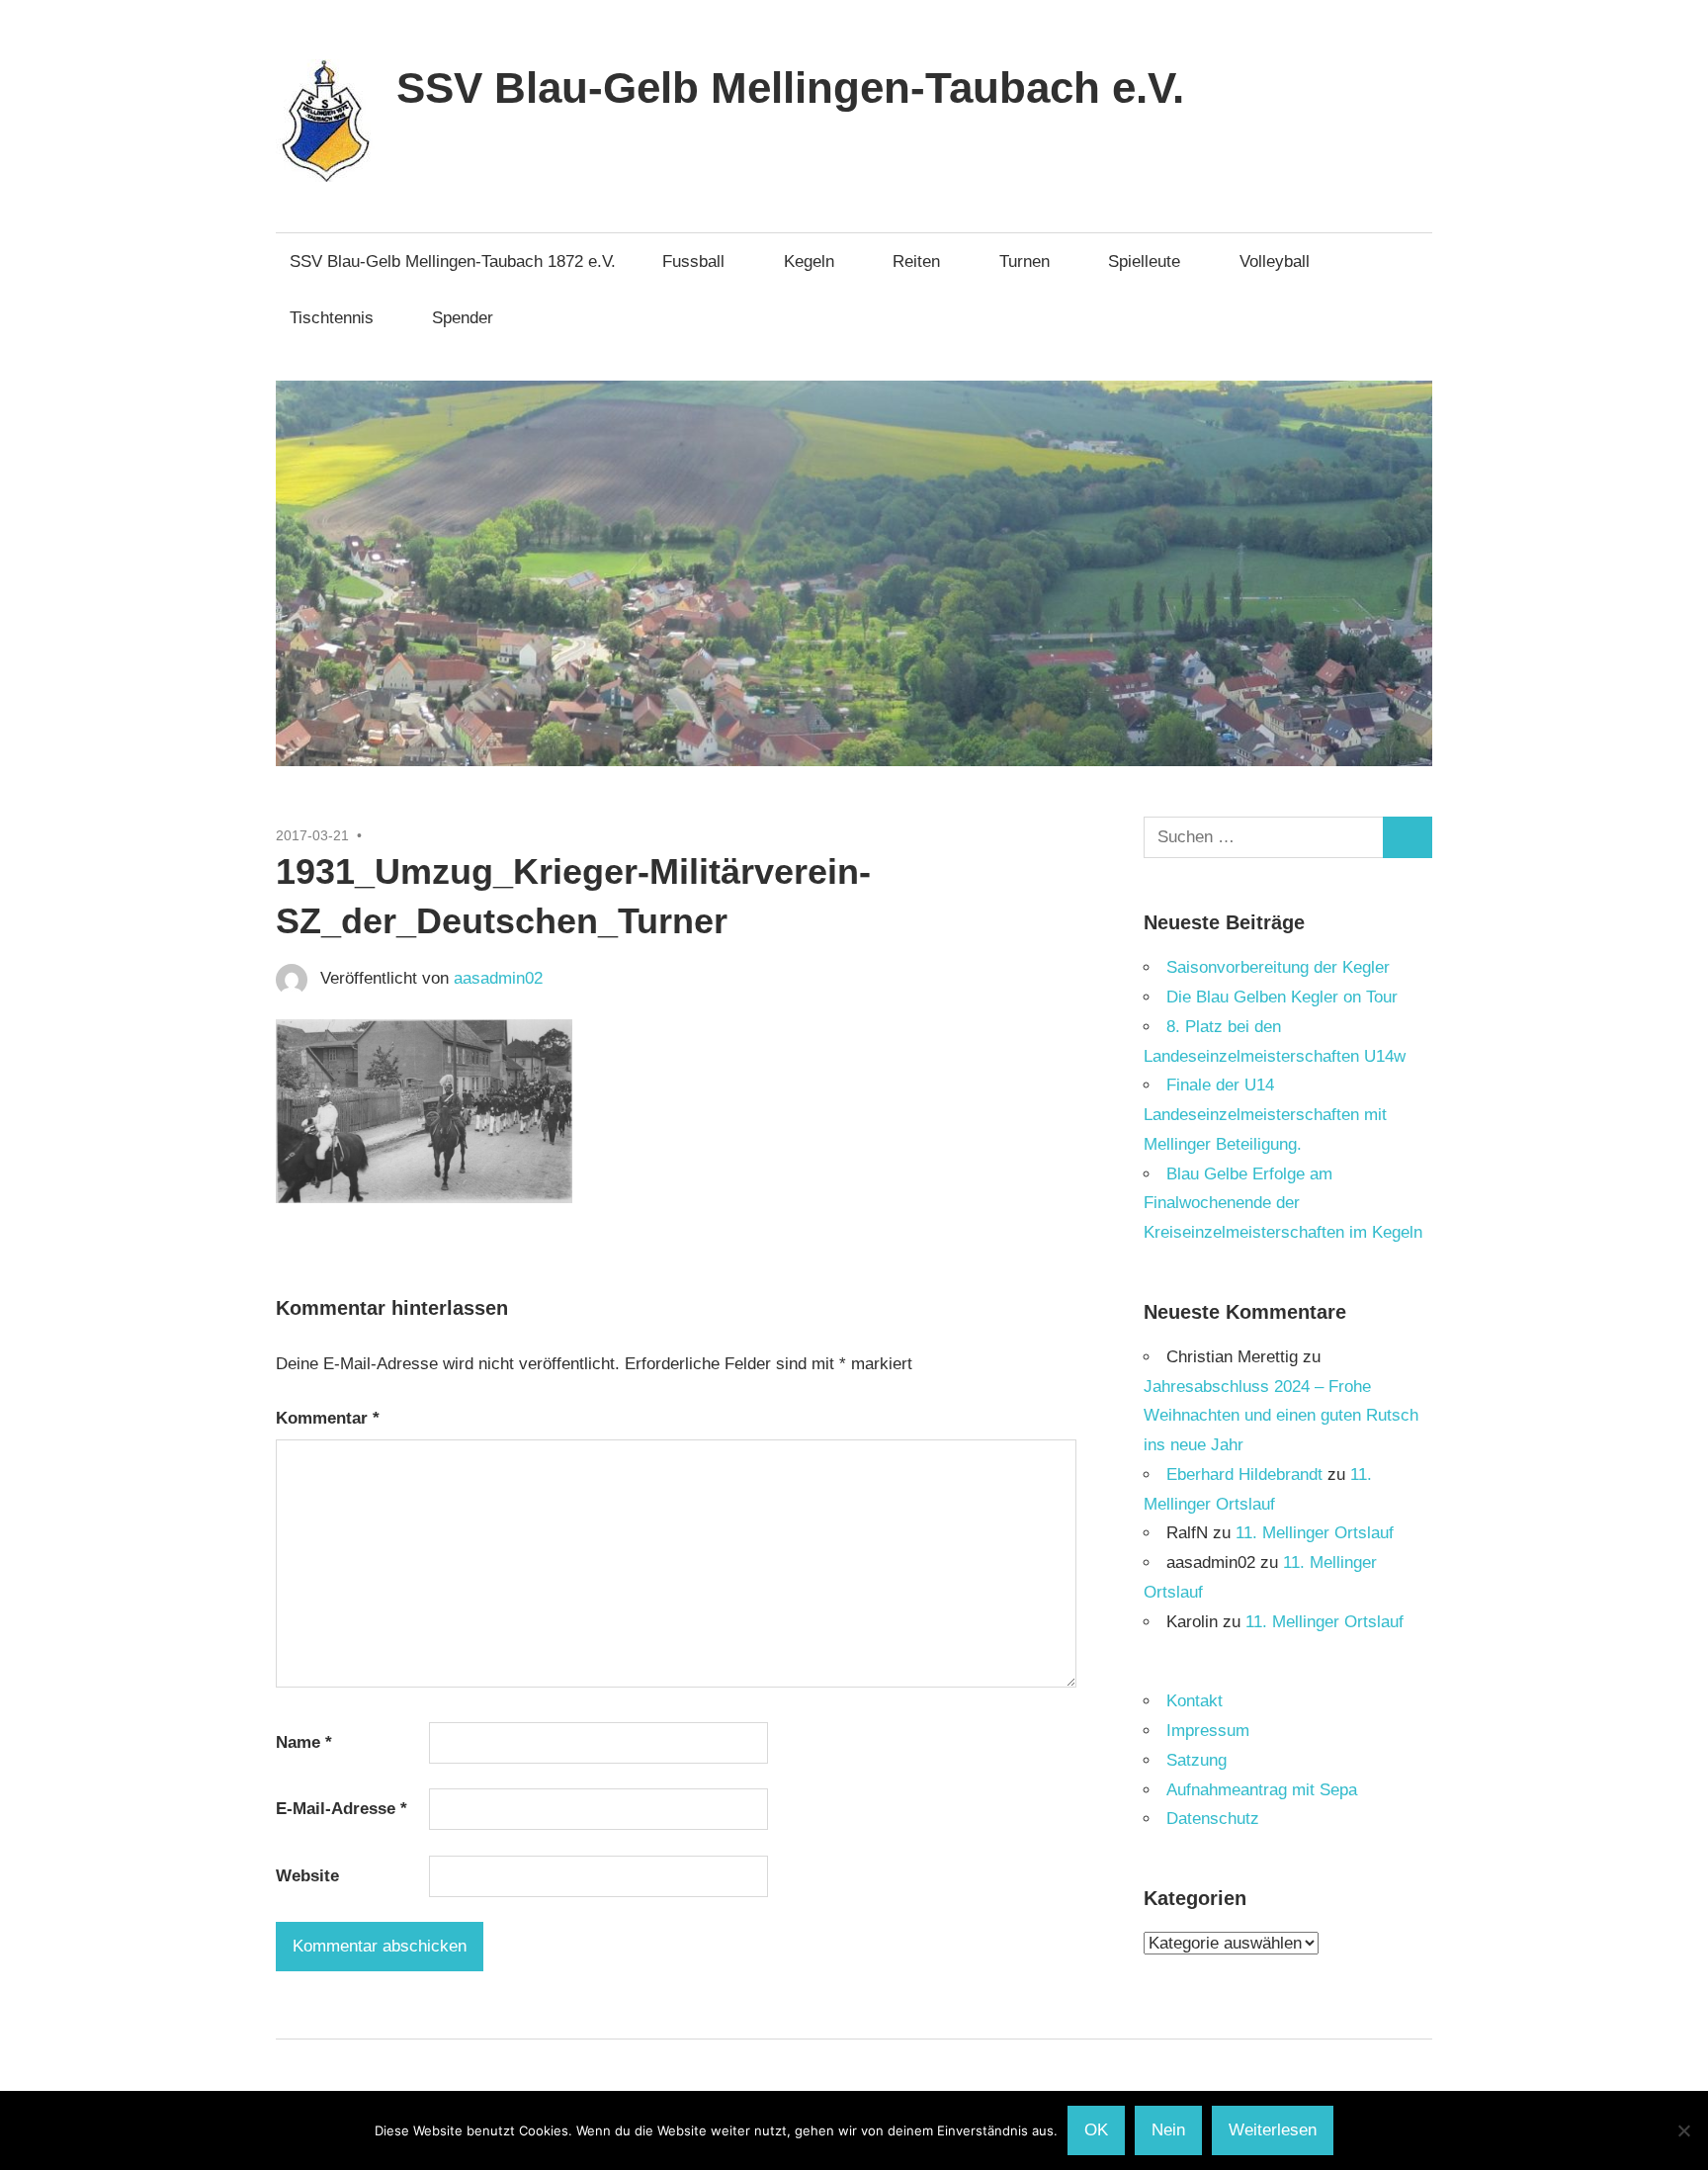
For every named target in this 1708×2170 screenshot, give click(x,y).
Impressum (1208, 1731)
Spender (463, 318)
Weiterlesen (1273, 2130)
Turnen (1025, 261)
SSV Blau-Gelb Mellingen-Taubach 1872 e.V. (453, 261)
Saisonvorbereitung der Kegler (1278, 967)
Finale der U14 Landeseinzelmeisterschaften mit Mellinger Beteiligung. (1265, 1115)
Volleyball (1275, 261)
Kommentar (328, 1418)
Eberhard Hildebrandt (1244, 1475)
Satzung (1196, 1760)
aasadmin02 (498, 978)
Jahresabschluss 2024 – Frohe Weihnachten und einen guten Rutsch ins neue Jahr (1281, 1416)
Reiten (916, 261)
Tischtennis (332, 318)
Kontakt (1195, 1701)
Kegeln (809, 261)
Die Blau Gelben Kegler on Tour (1282, 997)
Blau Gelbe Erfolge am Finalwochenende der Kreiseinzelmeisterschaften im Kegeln (1283, 1204)
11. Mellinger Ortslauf (1315, 1533)
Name (304, 1742)
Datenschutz (1213, 1819)
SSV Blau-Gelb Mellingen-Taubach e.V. (790, 87)
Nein (1168, 2130)
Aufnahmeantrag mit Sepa (1262, 1790)
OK (1096, 2130)
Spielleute (1144, 261)
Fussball (693, 261)
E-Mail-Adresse (342, 1809)
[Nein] (1683, 2130)
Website (307, 1876)
